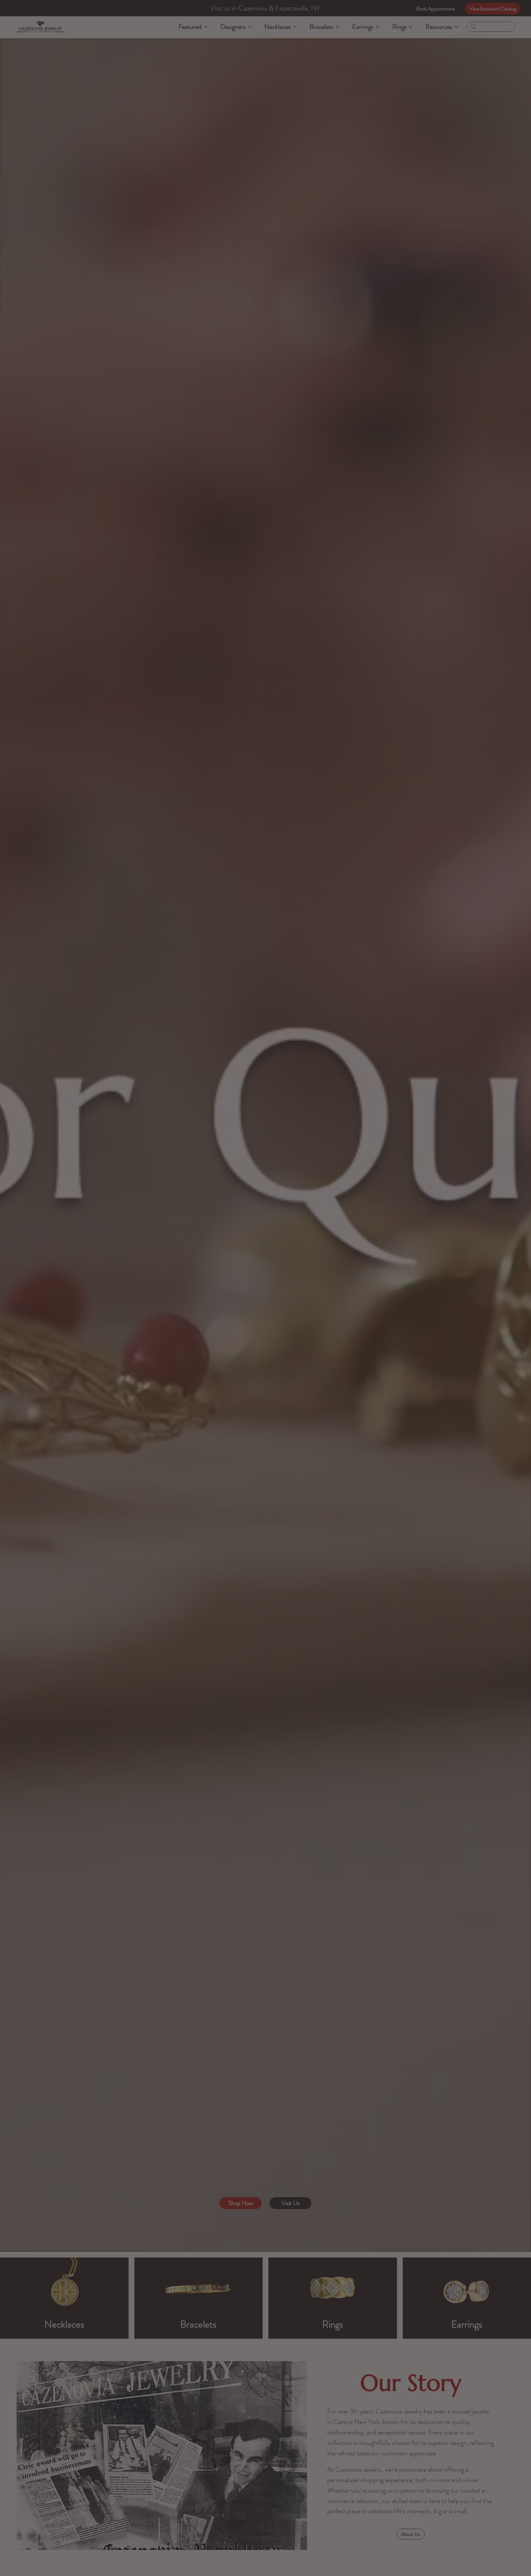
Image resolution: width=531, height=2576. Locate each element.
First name (268, 1266)
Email (263, 1296)
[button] (412, 1193)
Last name (340, 1266)
